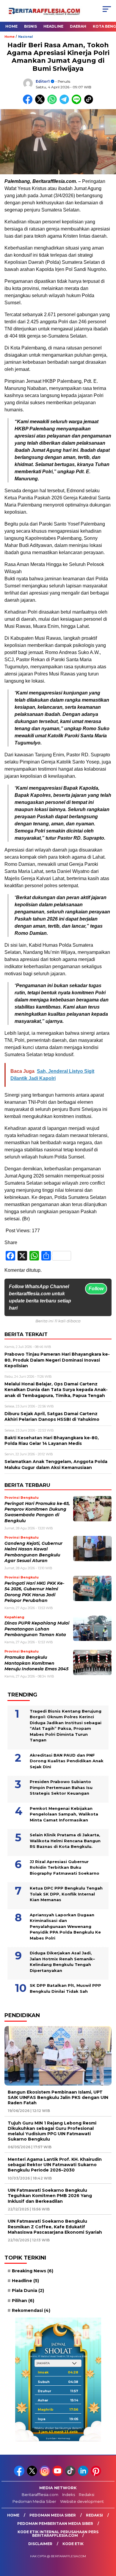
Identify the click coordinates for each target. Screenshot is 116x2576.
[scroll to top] (108, 2541)
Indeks (69, 2495)
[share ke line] (78, 103)
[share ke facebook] (29, 103)
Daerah (78, 26)
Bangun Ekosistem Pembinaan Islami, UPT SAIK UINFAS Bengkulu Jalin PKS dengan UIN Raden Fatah (58, 2097)
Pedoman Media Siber (34, 2501)
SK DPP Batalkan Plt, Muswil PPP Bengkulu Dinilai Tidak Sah (65, 1988)
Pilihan (23, 2301)
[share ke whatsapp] (53, 103)
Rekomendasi (31, 2310)
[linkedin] (84, 2475)
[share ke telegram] (65, 103)
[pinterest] (97, 2475)
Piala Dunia (28, 2290)
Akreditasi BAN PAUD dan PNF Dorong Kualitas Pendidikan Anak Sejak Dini (67, 1761)
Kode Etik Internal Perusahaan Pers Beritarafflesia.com (58, 2534)
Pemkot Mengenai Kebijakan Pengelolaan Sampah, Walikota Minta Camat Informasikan (64, 1814)
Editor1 (43, 81)
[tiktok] (71, 2475)
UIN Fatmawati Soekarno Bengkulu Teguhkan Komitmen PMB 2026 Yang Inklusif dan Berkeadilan (50, 2196)
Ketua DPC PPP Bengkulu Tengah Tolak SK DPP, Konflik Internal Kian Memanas (66, 1894)
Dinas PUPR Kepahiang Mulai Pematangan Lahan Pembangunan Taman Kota (37, 1629)
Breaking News (33, 2271)
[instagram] (45, 2475)
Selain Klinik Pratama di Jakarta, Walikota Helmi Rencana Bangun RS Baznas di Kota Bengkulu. (65, 1841)
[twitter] (33, 2475)
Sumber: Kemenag (58, 2438)
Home (11, 26)
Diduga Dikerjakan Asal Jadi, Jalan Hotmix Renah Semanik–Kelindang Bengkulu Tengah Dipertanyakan (62, 1962)
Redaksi (87, 2495)
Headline (53, 26)
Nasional (25, 37)
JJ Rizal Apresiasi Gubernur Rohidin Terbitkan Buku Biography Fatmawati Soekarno (65, 1867)
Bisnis (30, 26)
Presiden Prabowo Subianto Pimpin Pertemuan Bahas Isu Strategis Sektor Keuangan (61, 1787)
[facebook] (20, 2475)
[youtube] (58, 2475)
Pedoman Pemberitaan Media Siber (55, 2524)
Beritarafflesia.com (40, 2495)
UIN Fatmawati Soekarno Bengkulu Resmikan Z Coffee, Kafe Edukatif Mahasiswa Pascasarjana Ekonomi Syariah (55, 2227)
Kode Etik (73, 2544)
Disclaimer (40, 2544)
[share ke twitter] (41, 103)
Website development (82, 2501)
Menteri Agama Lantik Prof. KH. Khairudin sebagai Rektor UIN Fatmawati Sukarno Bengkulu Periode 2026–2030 (55, 2165)
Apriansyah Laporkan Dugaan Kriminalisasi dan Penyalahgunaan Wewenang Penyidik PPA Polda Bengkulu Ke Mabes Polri (65, 1926)
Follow (96, 1289)
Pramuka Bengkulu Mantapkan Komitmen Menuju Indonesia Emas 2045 (36, 1663)
